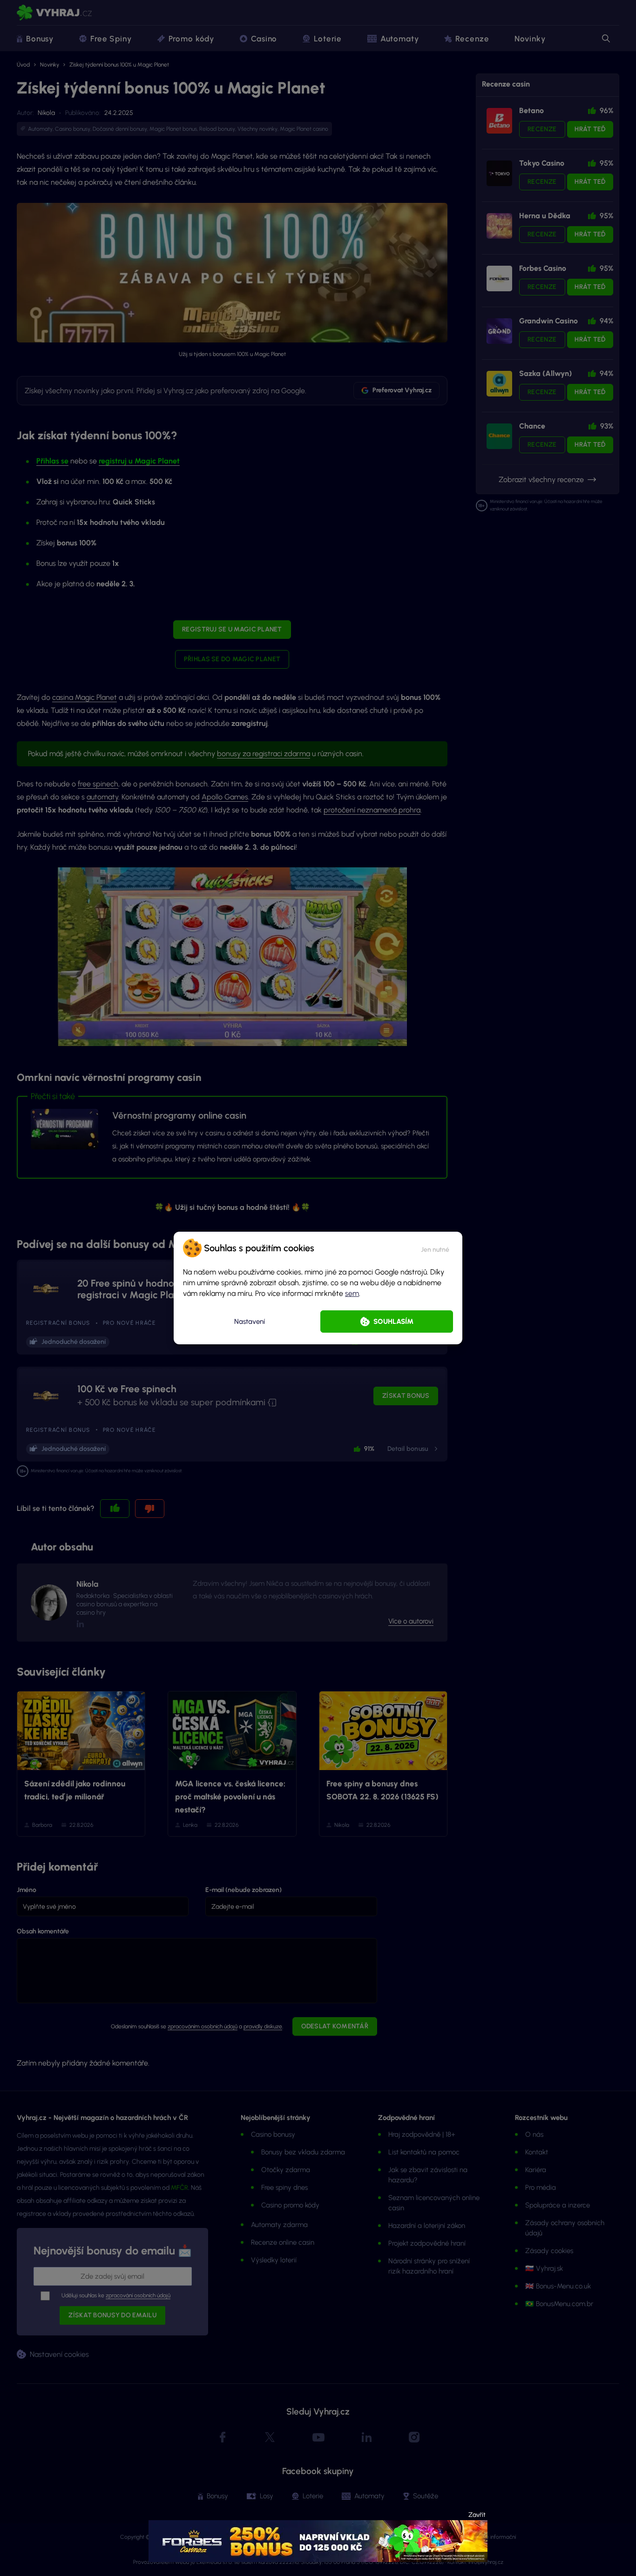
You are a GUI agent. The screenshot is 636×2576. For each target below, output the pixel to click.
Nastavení (250, 1322)
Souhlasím (393, 1322)
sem (352, 1293)
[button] (435, 1248)
